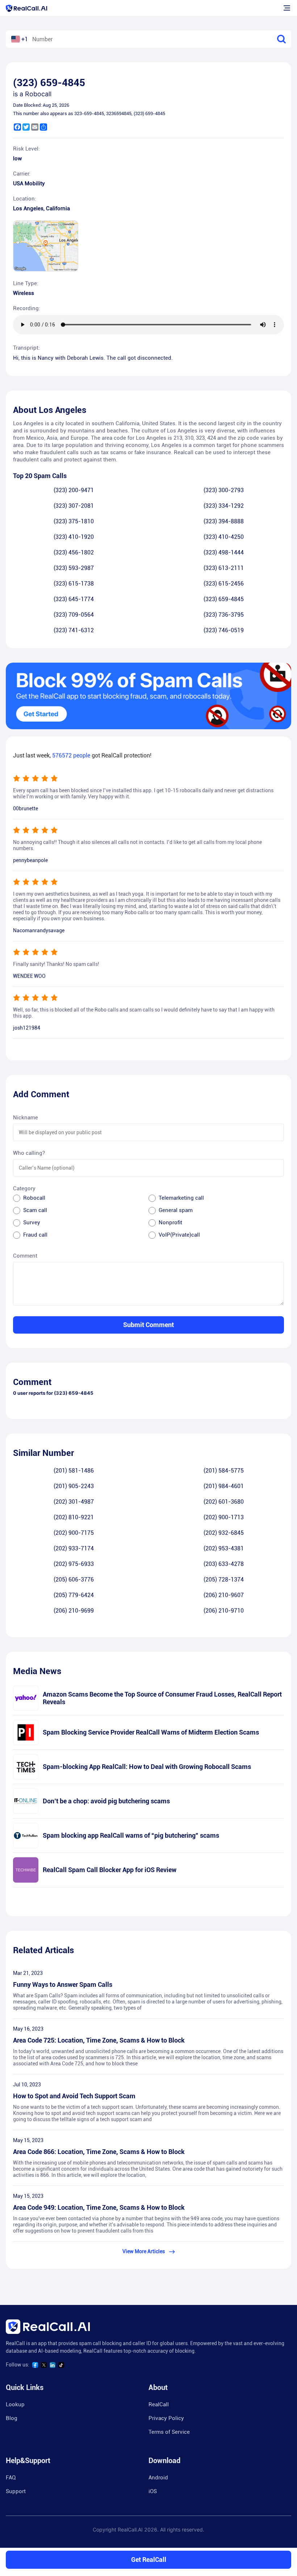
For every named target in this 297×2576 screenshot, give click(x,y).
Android (158, 2478)
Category (24, 1188)
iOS (153, 2491)
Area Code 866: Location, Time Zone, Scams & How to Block (99, 2152)
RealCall (159, 2404)
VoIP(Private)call (179, 1235)
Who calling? (29, 1153)
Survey (32, 1222)
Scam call (35, 1210)
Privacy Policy (166, 2418)
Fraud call (35, 1235)
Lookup (15, 2404)
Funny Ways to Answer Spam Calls (63, 1984)
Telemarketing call (181, 1198)
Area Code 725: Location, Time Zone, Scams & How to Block (99, 2040)
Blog (12, 2418)
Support (16, 2491)
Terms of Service (169, 2432)
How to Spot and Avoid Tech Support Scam (74, 2096)
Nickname (26, 1118)
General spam (176, 1210)
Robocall (34, 1198)
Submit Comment (148, 1325)
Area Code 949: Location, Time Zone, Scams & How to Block (99, 2207)
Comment (25, 1256)
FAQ (11, 2478)
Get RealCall (149, 2560)
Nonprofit (170, 1222)
